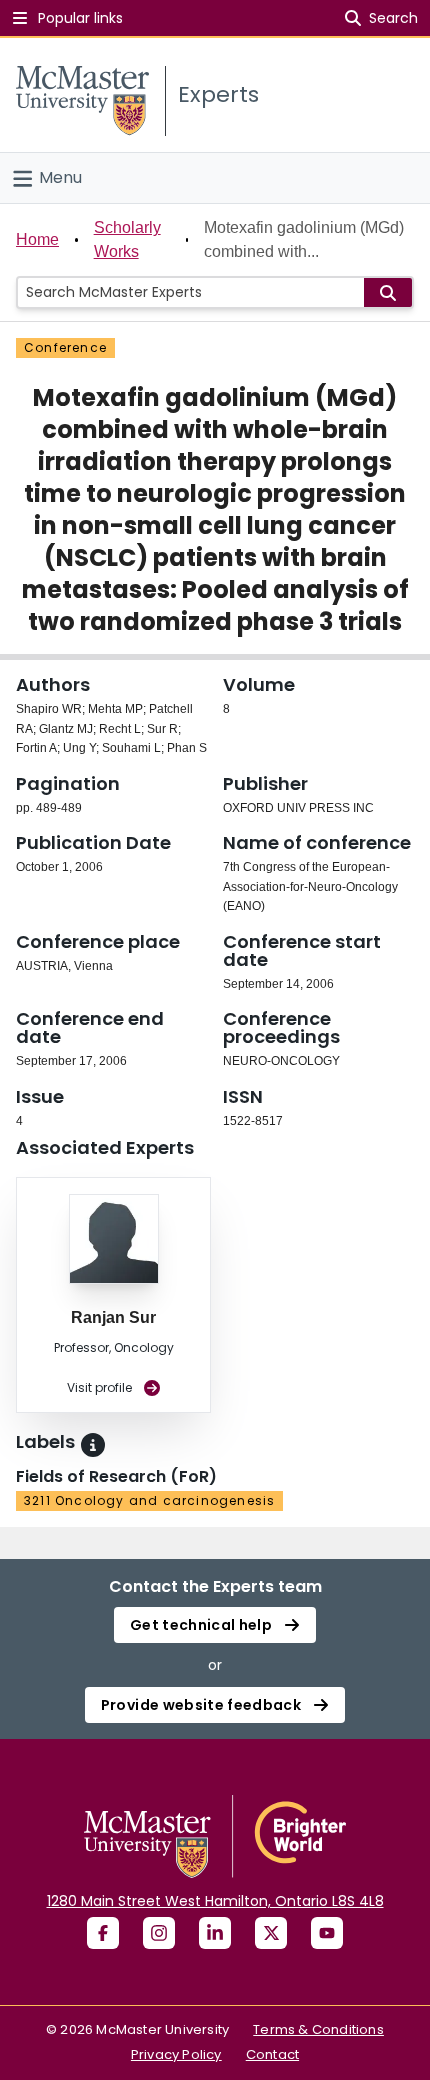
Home (37, 239)
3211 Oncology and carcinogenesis (149, 1500)
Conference (65, 347)
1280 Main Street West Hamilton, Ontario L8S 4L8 (215, 1901)
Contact (272, 2054)
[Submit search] (388, 292)
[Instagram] (159, 1933)
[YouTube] (327, 1933)
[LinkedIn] (215, 1933)
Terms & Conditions (318, 2029)
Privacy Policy (176, 2054)
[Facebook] (103, 1933)
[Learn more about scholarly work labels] (93, 1445)
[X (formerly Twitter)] (271, 1933)
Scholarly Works (127, 239)
